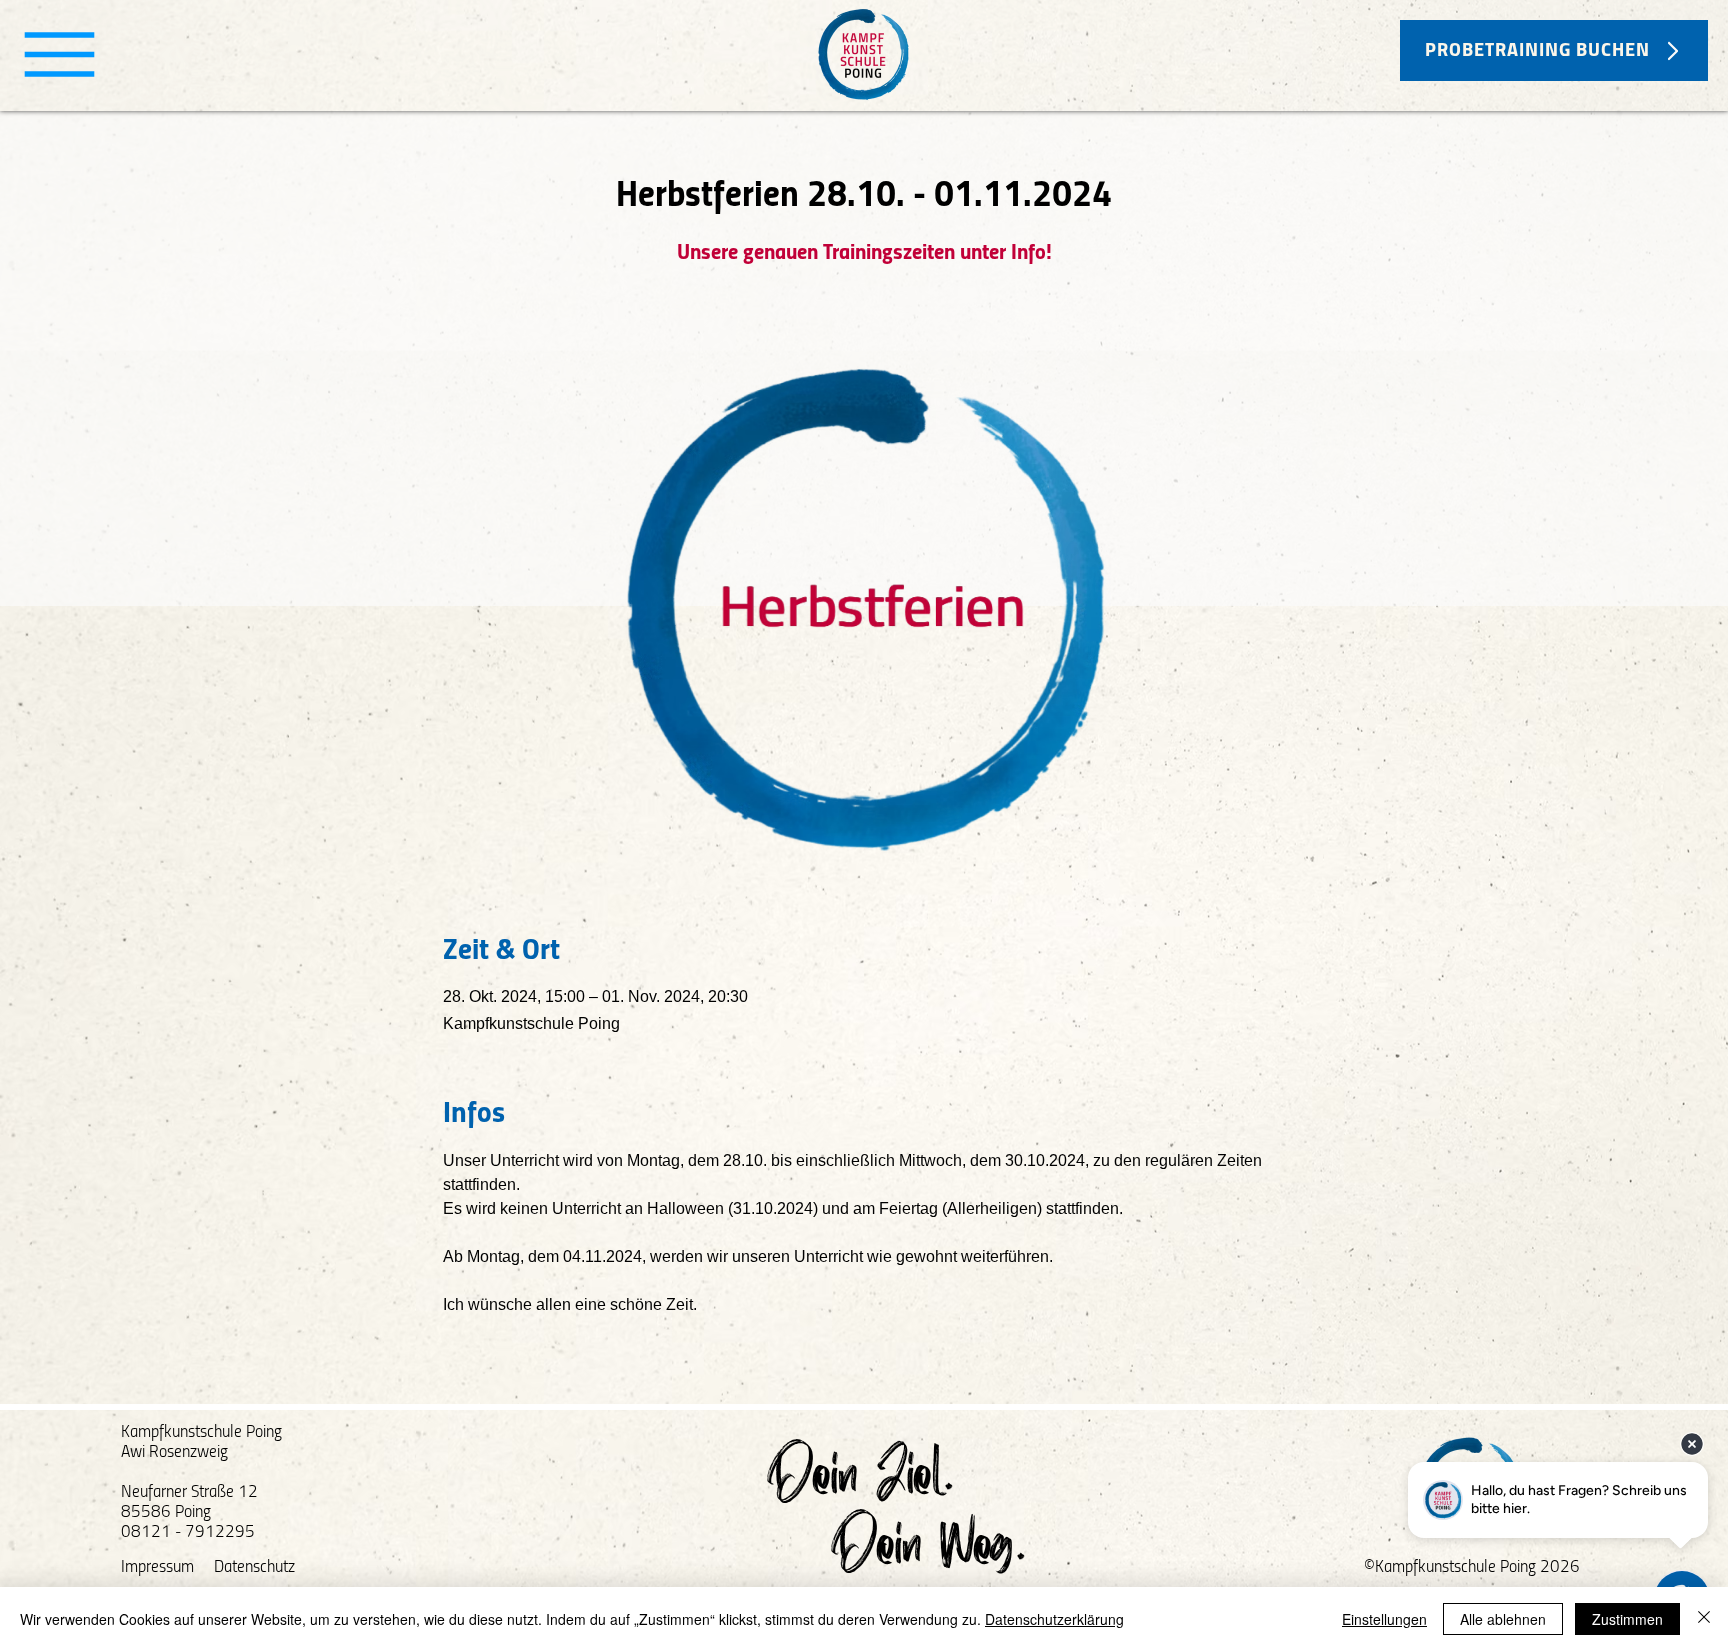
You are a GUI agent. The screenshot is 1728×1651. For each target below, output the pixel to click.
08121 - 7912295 (188, 1532)
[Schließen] (1704, 1619)
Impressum (157, 1567)
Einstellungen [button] (1384, 1619)
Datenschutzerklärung (1054, 1619)
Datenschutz (254, 1567)
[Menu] (59, 54)
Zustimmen (1627, 1619)
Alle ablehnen (1503, 1619)
